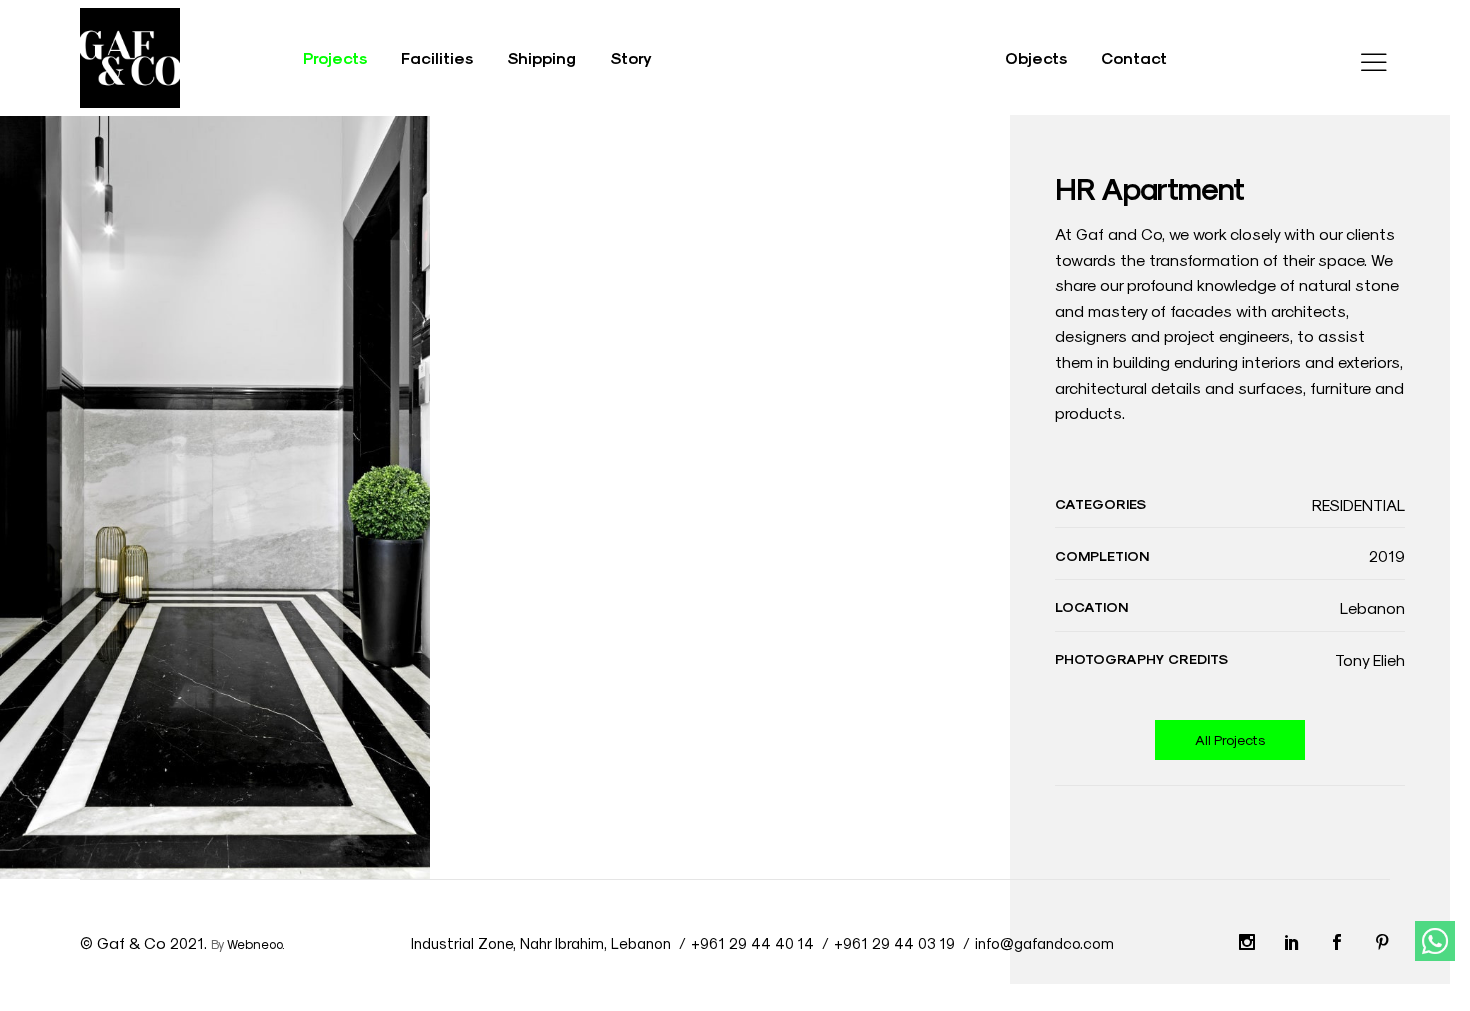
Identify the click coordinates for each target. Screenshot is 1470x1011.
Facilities (437, 57)
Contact (1134, 57)
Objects (1036, 57)
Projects (335, 57)
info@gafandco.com (1044, 943)
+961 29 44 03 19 (894, 943)
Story (631, 57)
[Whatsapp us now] (1435, 941)
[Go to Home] (130, 53)
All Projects (1230, 739)
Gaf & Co (131, 942)
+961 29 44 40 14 (752, 943)
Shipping (541, 57)
